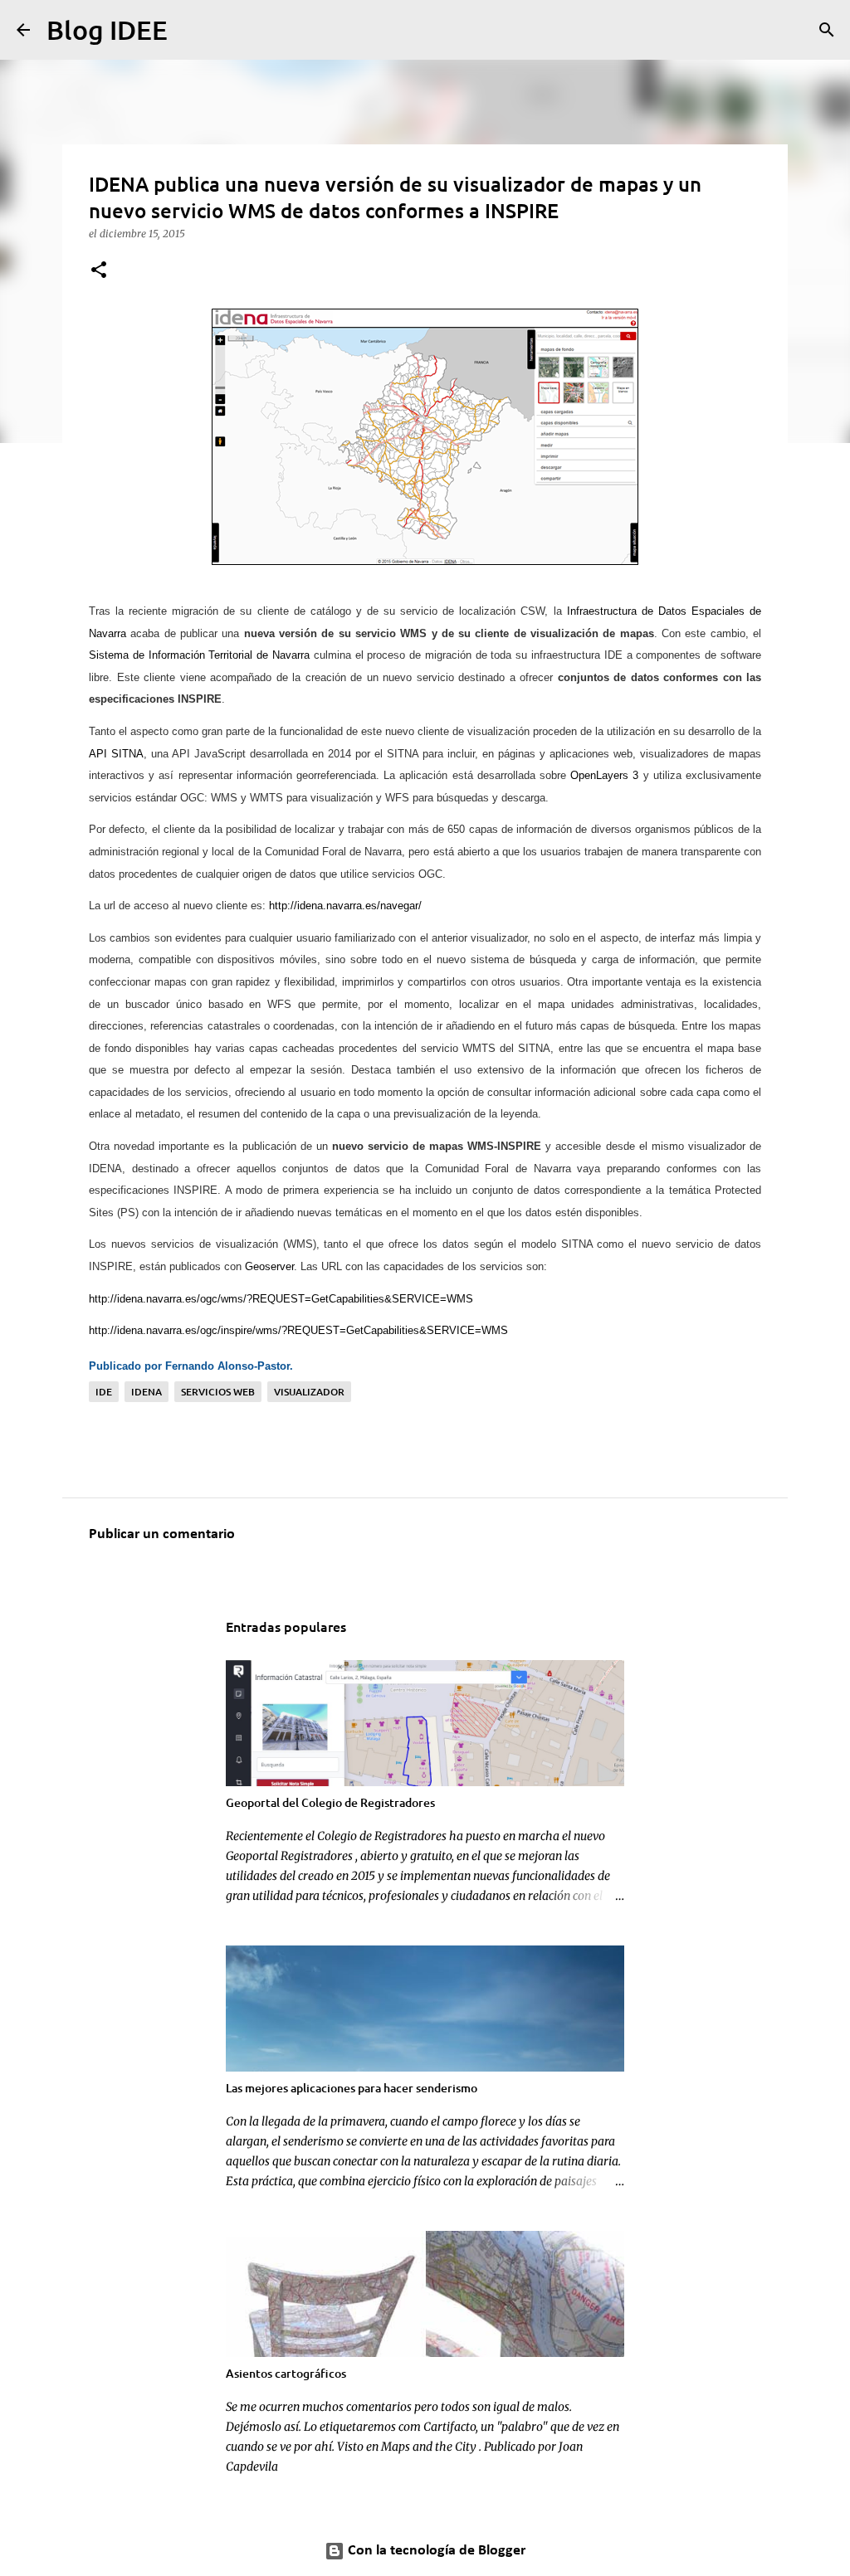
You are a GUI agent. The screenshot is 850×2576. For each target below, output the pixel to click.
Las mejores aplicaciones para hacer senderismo (352, 2088)
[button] (99, 271)
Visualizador (309, 1392)
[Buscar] (191, 30)
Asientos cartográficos (286, 2373)
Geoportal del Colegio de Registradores (330, 1802)
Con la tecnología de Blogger (435, 2551)
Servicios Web (218, 1392)
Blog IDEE (107, 29)
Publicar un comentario (162, 1534)
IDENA (147, 1392)
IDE (104, 1392)
